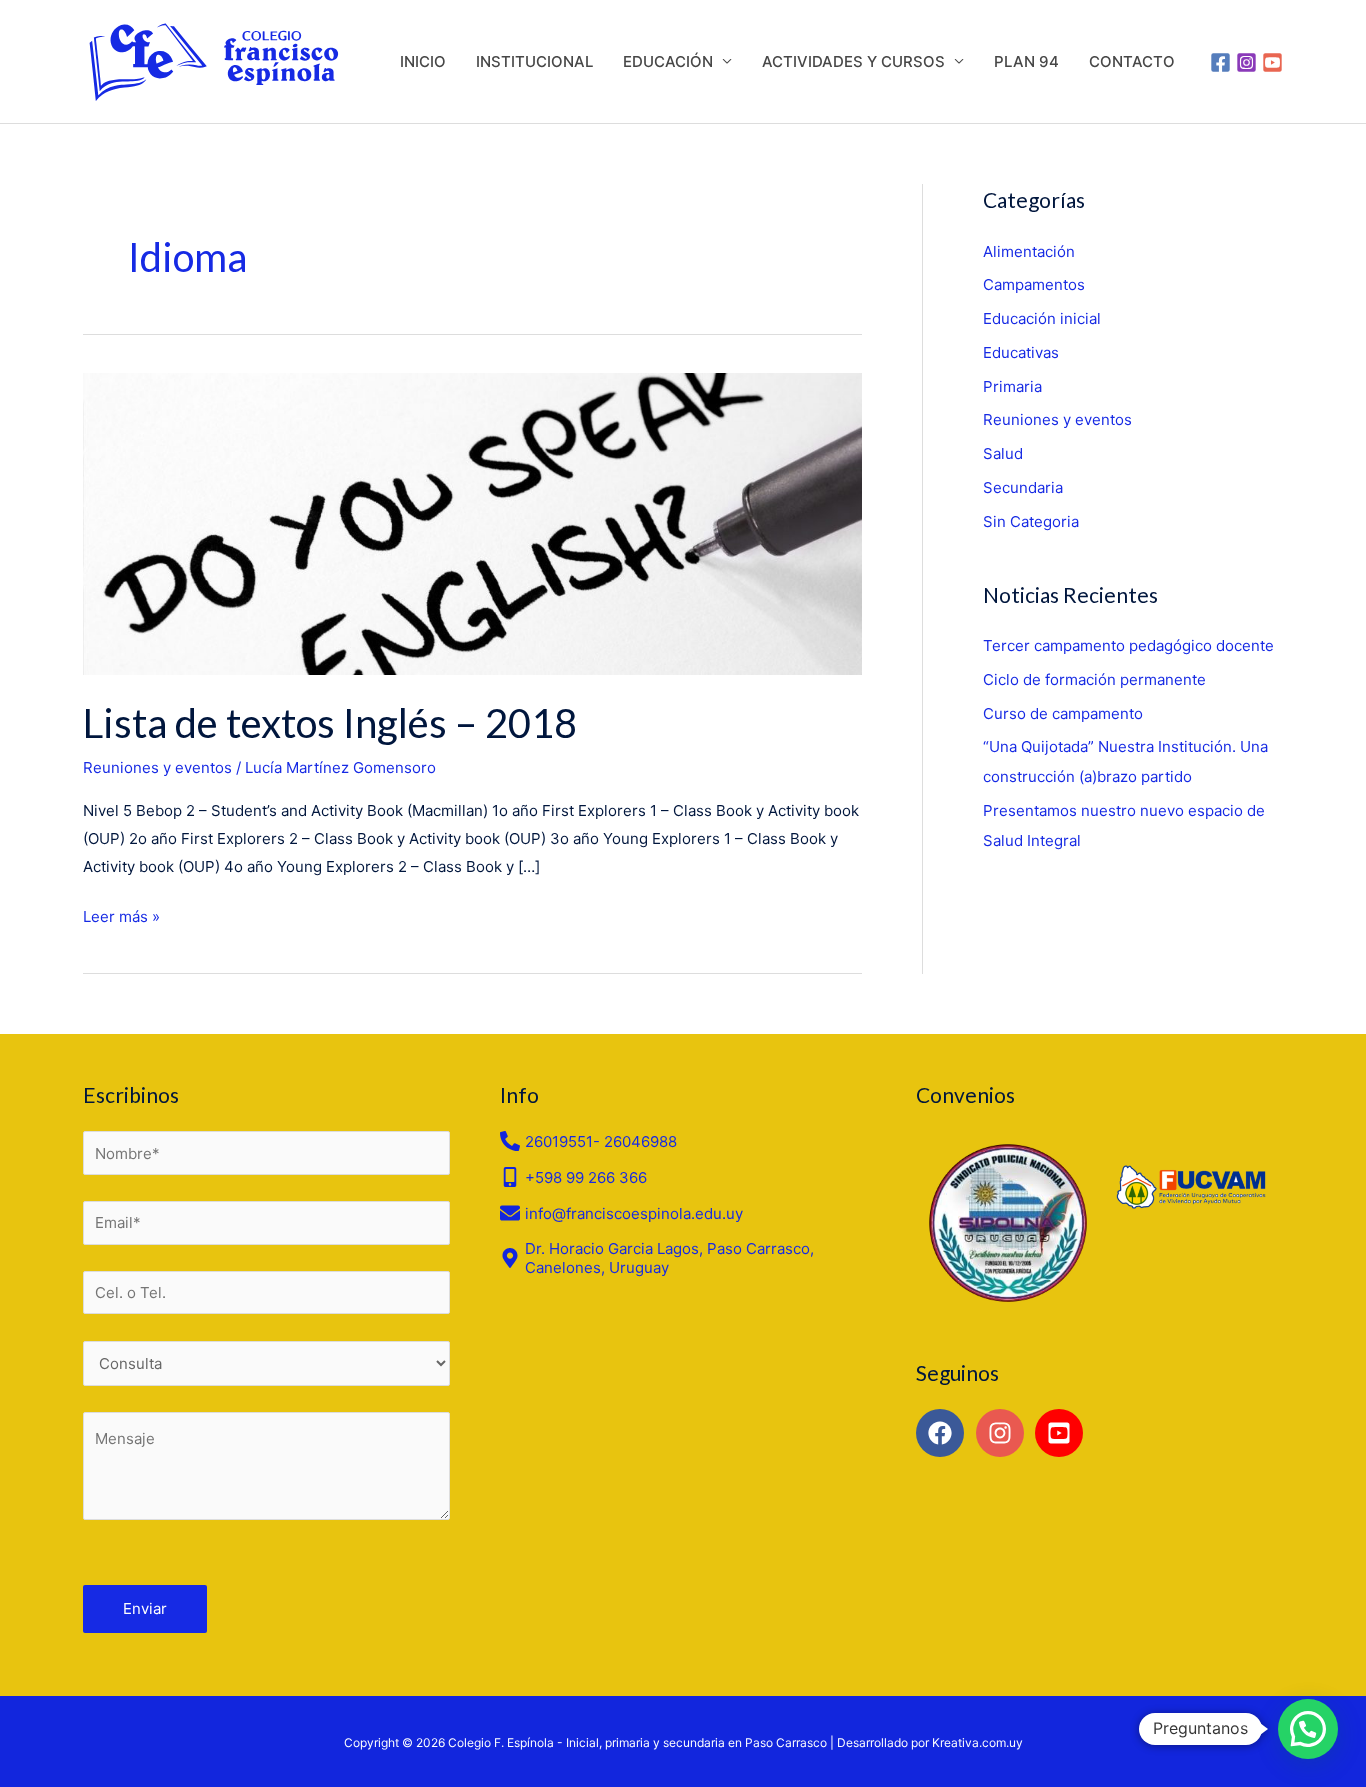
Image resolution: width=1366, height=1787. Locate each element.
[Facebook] (1220, 62)
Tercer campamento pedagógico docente (1128, 645)
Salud (1003, 453)
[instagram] (1003, 1433)
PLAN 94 (1026, 61)
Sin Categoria (1031, 521)
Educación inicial (1042, 318)
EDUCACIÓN (668, 61)
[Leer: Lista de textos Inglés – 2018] (472, 522)
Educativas (1021, 352)
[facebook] (943, 1433)
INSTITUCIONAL (534, 61)
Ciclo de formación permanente (1094, 679)
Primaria (1012, 386)
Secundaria (1023, 487)
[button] (1308, 1729)
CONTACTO (1132, 61)
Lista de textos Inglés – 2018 (330, 723)
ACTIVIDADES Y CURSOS (853, 61)
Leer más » (121, 914)
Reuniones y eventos (157, 767)
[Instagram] (1246, 62)
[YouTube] (1272, 62)
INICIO (423, 61)
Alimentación (1029, 251)
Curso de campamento (1063, 713)
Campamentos (1034, 284)
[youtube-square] (1062, 1433)
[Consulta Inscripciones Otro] (266, 1364)
